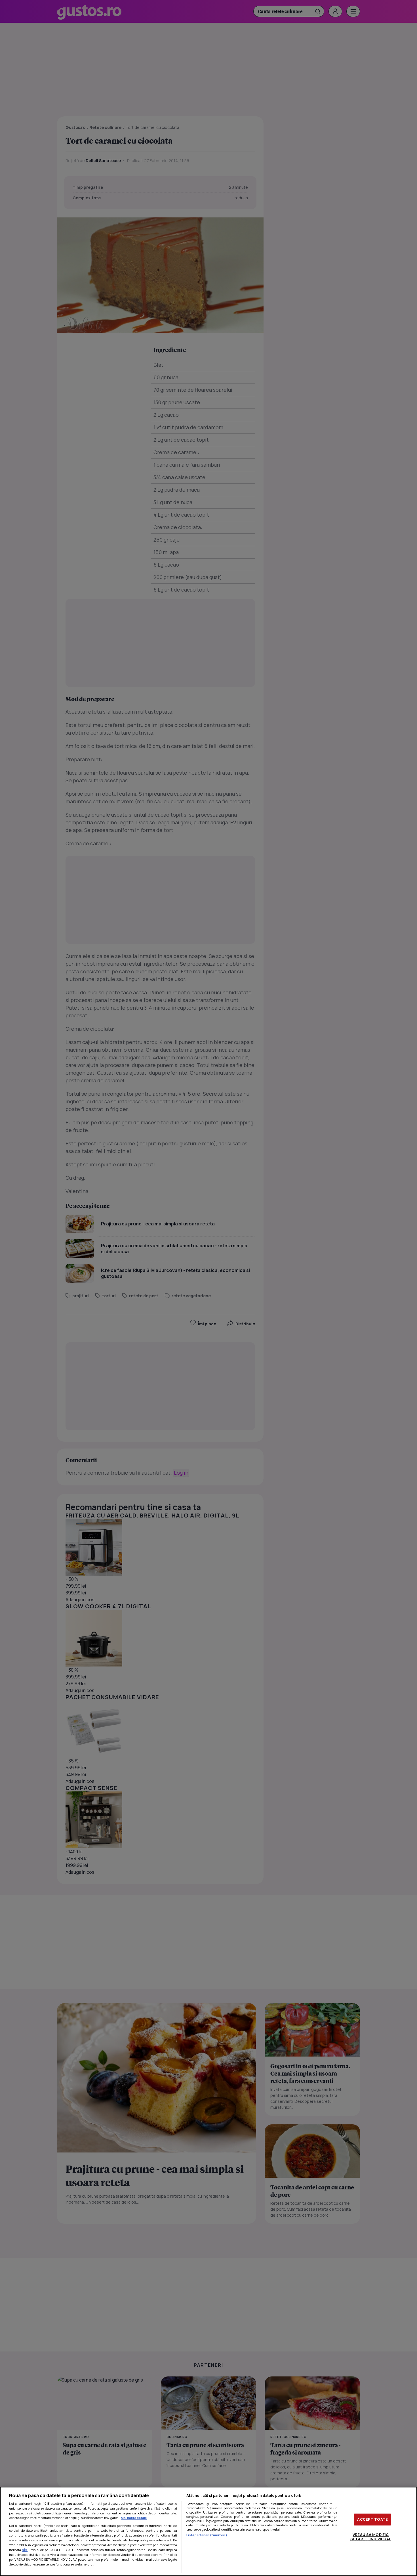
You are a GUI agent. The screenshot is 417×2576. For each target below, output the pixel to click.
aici (25, 2550)
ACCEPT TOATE (372, 2519)
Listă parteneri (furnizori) (207, 2535)
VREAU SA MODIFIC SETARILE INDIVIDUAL (371, 2537)
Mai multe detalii (134, 2518)
